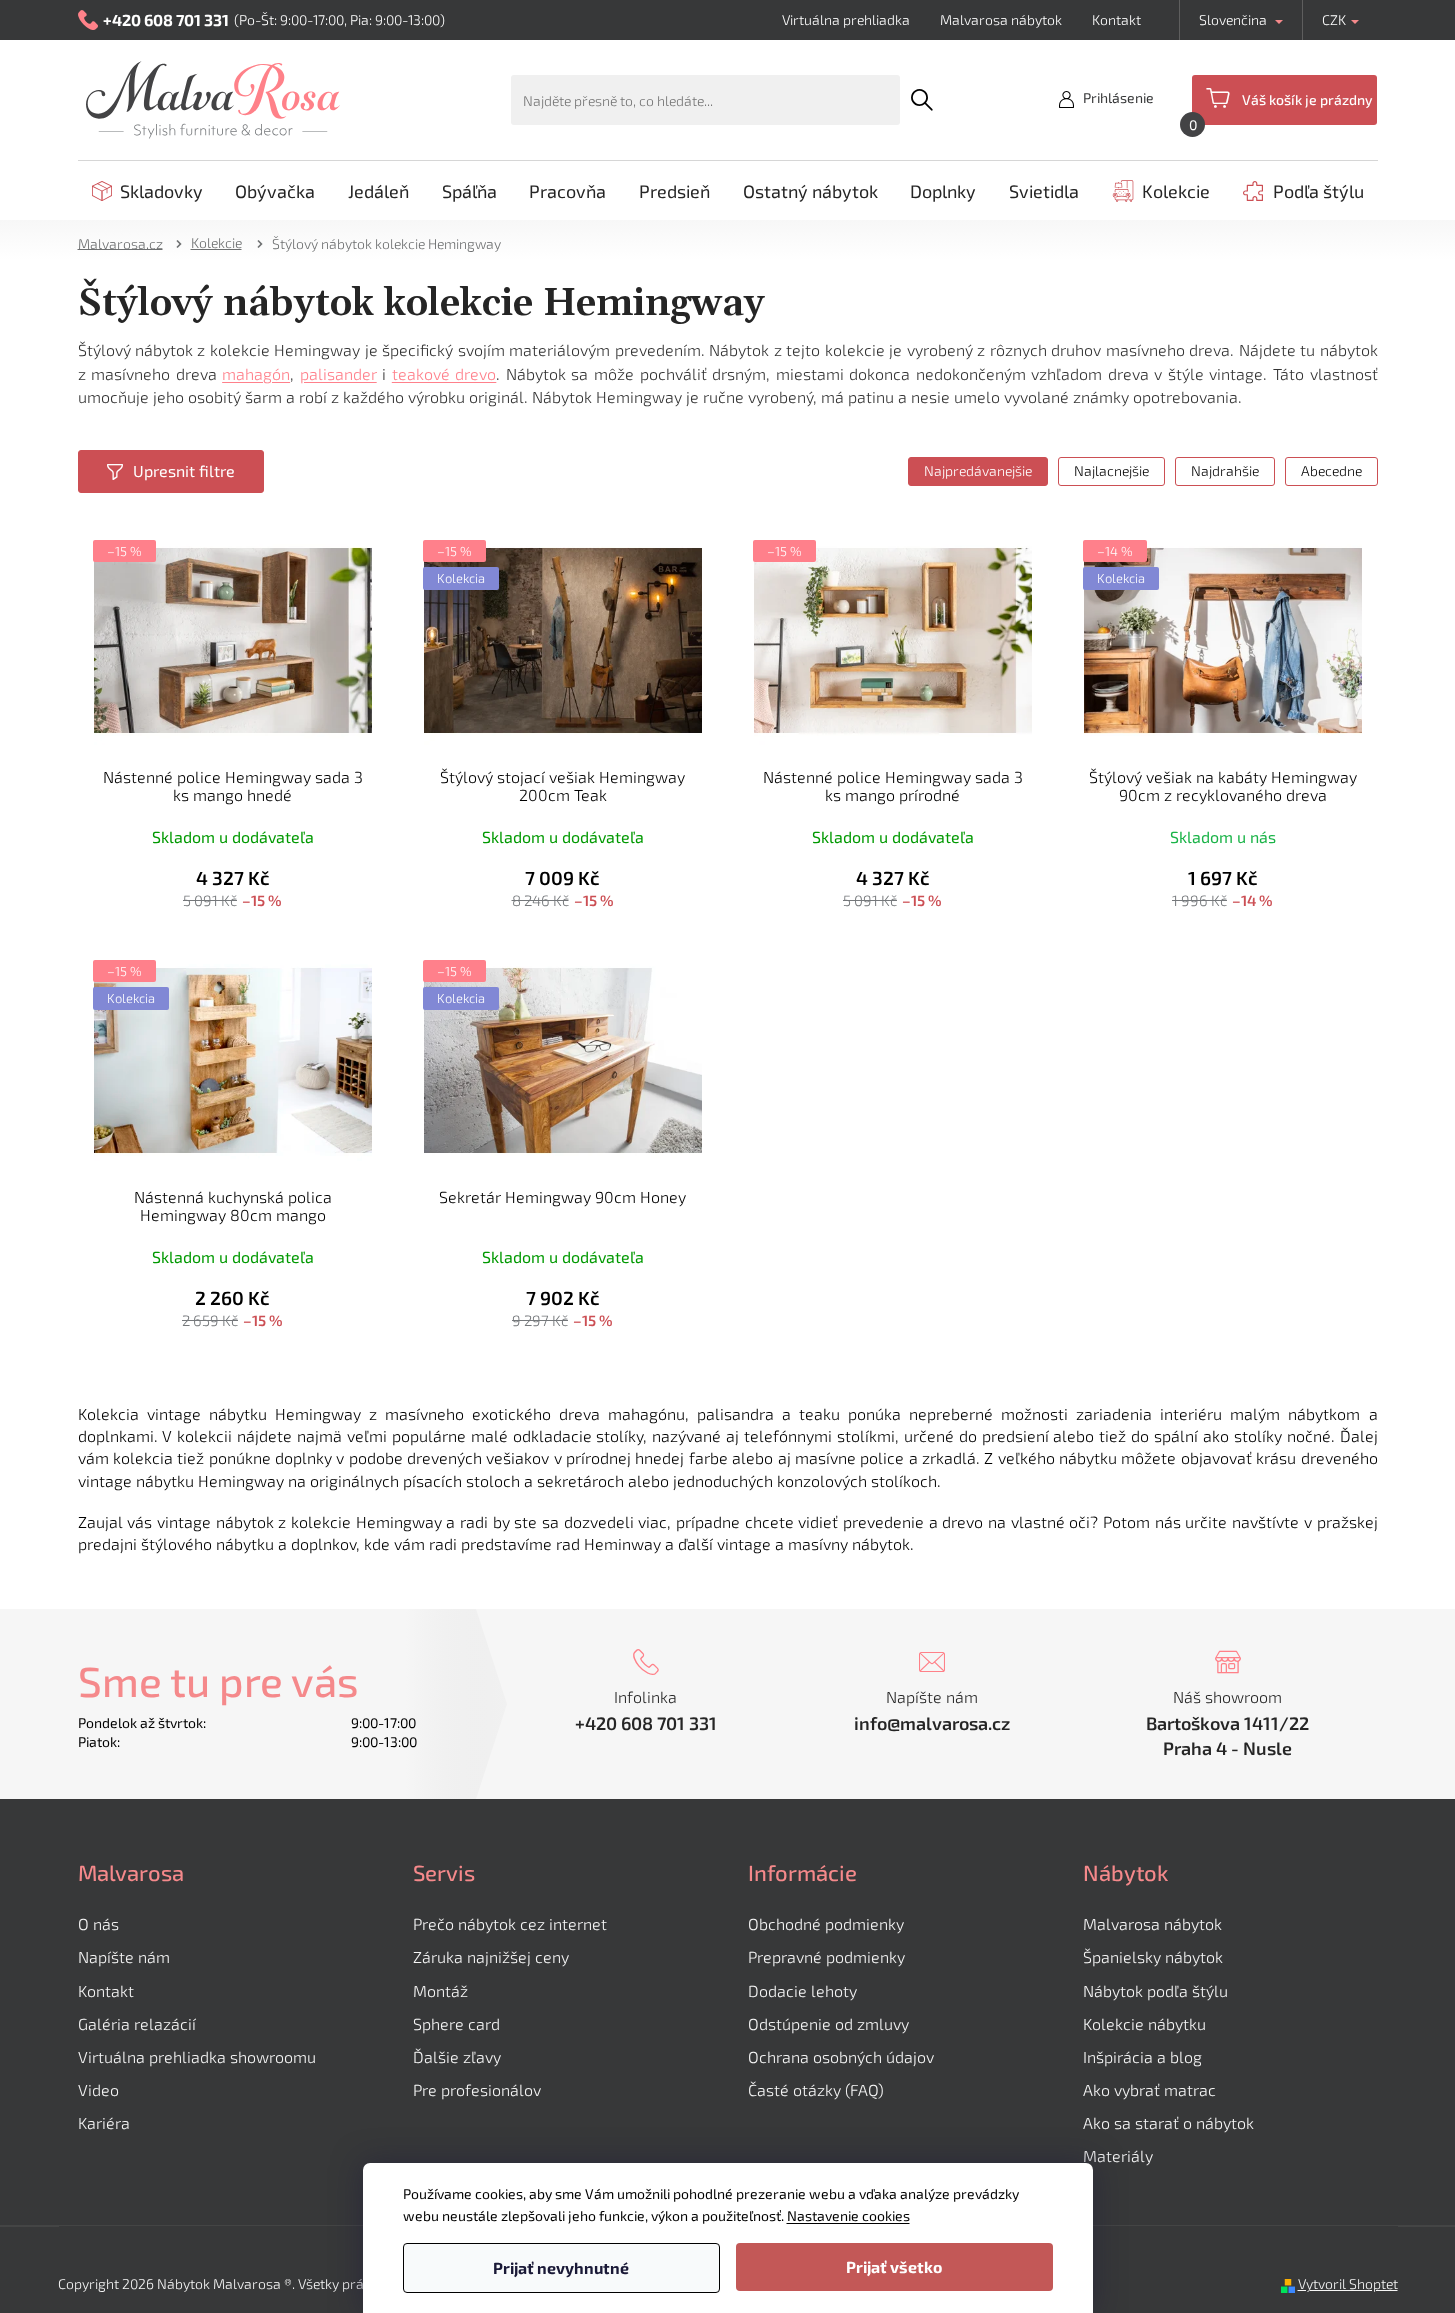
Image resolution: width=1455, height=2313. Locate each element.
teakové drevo (444, 373)
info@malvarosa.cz (932, 1723)
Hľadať (922, 100)
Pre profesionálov (477, 2089)
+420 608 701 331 (646, 1723)
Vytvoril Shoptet (1348, 2283)
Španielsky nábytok (1153, 1956)
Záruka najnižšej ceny (491, 1956)
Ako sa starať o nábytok (1168, 2122)
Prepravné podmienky (826, 1956)
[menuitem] (147, 191)
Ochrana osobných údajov (841, 2056)
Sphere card (456, 2023)
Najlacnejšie (1111, 470)
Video (98, 2089)
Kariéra (104, 2122)
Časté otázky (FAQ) (816, 2089)
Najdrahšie (1225, 470)
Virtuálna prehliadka (846, 19)
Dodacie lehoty (802, 1990)
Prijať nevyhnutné (561, 2267)
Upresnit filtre (184, 470)
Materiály (1118, 2155)
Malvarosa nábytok (1001, 19)
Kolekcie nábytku (1144, 2023)
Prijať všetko (894, 2266)
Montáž (440, 1990)
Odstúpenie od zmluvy (828, 2023)
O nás (98, 1923)
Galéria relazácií (137, 2023)
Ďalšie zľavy (457, 2056)
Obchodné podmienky (826, 1923)
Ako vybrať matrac (1149, 2089)
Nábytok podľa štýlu (1155, 1990)
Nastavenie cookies (848, 2215)
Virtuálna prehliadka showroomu (197, 2056)
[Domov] (127, 242)
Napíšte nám (124, 1956)
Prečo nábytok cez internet (510, 1923)
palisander (338, 373)
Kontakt (1116, 19)
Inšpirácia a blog (1142, 2056)
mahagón (256, 373)
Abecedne (1331, 470)
